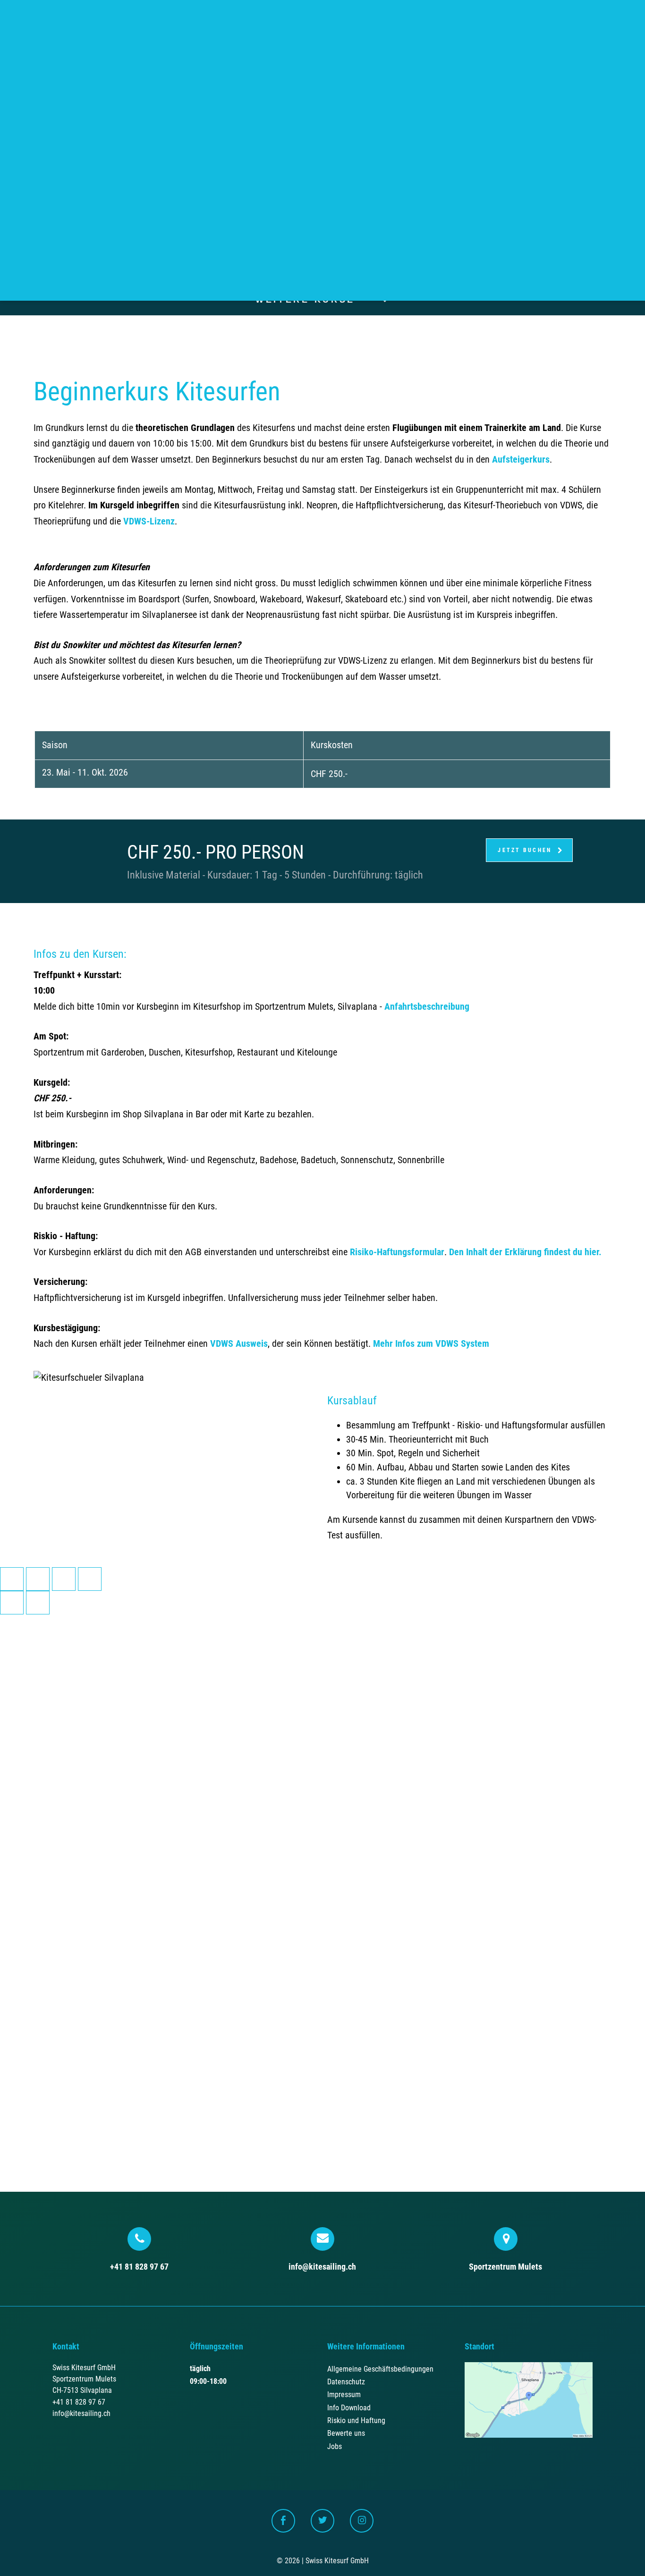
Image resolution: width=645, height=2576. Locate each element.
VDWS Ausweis (239, 1344)
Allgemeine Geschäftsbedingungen (380, 2369)
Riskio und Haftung (356, 2420)
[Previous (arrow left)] (12, 1603)
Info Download (349, 2408)
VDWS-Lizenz (149, 521)
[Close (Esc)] (12, 1579)
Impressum (344, 2394)
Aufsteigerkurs (521, 460)
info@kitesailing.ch (322, 2267)
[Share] (38, 1579)
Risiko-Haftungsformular (397, 1252)
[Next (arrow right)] (38, 1603)
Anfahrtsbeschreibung (427, 1007)
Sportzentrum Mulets (505, 2267)
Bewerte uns (346, 2433)
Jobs (335, 2446)
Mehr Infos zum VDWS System (431, 1344)
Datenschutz (346, 2382)
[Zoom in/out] (90, 1579)
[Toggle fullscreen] (64, 1579)
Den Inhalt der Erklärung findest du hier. (525, 1252)
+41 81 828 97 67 (139, 2267)
